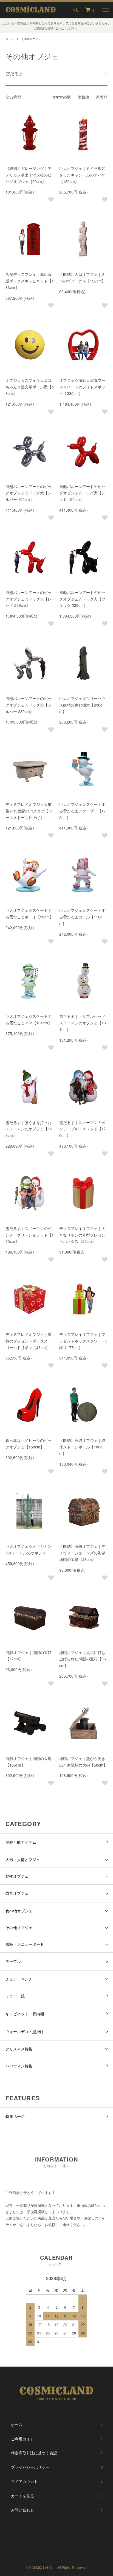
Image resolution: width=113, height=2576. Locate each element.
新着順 (102, 97)
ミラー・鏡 (15, 1996)
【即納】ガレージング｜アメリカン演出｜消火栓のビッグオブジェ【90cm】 (29, 175)
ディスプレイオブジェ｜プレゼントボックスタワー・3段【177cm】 (83, 1341)
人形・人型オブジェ (23, 1859)
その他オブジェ (31, 39)
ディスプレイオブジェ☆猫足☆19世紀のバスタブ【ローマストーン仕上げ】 (29, 811)
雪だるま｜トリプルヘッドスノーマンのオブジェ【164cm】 (83, 1023)
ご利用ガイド (22, 2439)
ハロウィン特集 (19, 2066)
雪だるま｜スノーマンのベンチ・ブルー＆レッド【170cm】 (83, 1129)
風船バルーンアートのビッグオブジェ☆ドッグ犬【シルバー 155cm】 (29, 493)
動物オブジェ (17, 1876)
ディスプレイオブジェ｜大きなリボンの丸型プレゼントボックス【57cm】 (82, 1235)
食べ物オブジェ (19, 1911)
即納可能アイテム (21, 1842)
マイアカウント (24, 2481)
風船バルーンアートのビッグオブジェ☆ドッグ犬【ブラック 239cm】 (82, 599)
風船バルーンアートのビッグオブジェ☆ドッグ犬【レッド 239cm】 (29, 599)
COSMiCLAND (31, 10)
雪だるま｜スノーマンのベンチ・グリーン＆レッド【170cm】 (30, 1235)
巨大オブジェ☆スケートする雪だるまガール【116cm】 (82, 917)
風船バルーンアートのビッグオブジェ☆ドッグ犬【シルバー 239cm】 (29, 705)
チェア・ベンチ (19, 1979)
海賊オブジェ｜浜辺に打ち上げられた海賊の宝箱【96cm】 (83, 1659)
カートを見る (22, 2496)
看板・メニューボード (25, 1944)
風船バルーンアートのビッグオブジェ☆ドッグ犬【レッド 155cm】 (82, 493)
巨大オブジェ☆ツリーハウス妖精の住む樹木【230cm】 (82, 705)
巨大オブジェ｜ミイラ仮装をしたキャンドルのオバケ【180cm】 (82, 175)
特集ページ (15, 2116)
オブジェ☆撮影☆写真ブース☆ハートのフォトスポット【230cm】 (82, 387)
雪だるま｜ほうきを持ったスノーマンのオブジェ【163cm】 (29, 1129)
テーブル (13, 1961)
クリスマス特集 (19, 2049)
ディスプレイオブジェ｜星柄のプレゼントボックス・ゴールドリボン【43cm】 (29, 1341)
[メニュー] (105, 10)
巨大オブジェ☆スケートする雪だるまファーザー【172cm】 (83, 811)
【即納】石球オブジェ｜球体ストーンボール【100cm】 (82, 1447)
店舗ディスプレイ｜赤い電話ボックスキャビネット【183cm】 (30, 281)
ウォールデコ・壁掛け (25, 2031)
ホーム (10, 39)
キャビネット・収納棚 (25, 2014)
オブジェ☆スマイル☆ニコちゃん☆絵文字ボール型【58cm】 (30, 387)
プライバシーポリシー (30, 2467)
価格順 (83, 97)
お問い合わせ (22, 2510)
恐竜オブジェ (17, 1893)
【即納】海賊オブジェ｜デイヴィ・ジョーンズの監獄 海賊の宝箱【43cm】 (82, 1553)
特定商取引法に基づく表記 (34, 2453)
